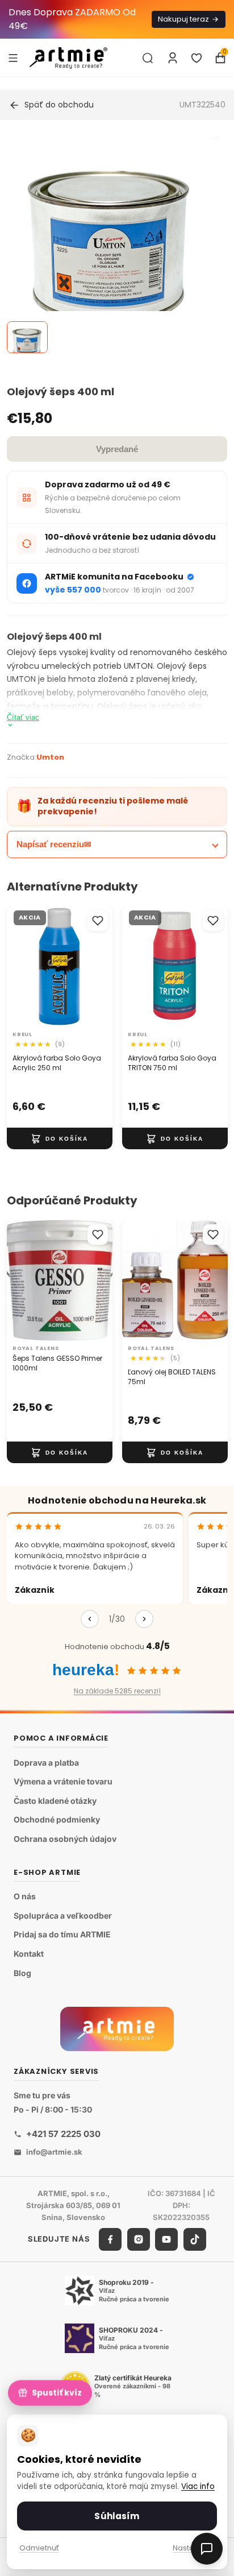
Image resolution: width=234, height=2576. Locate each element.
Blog (22, 1973)
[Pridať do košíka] (60, 1138)
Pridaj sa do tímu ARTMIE (62, 1935)
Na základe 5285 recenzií (117, 1691)
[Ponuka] (13, 57)
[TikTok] (195, 2239)
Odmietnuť (39, 2548)
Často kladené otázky (55, 1801)
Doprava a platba (46, 1763)
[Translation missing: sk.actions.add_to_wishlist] (98, 921)
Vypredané (117, 449)
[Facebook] (110, 2239)
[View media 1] (27, 337)
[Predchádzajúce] (90, 1619)
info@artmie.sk (54, 2152)
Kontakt (29, 1954)
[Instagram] (139, 2239)
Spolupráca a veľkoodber (63, 1916)
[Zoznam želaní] (197, 58)
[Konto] (173, 58)
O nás (25, 1897)
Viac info (198, 2486)
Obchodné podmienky (57, 1820)
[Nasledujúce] (144, 1619)
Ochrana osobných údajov (65, 1839)
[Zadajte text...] (148, 58)
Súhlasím (117, 2516)
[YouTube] (166, 2239)
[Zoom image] (110, 244)
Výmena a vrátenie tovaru (63, 1782)
